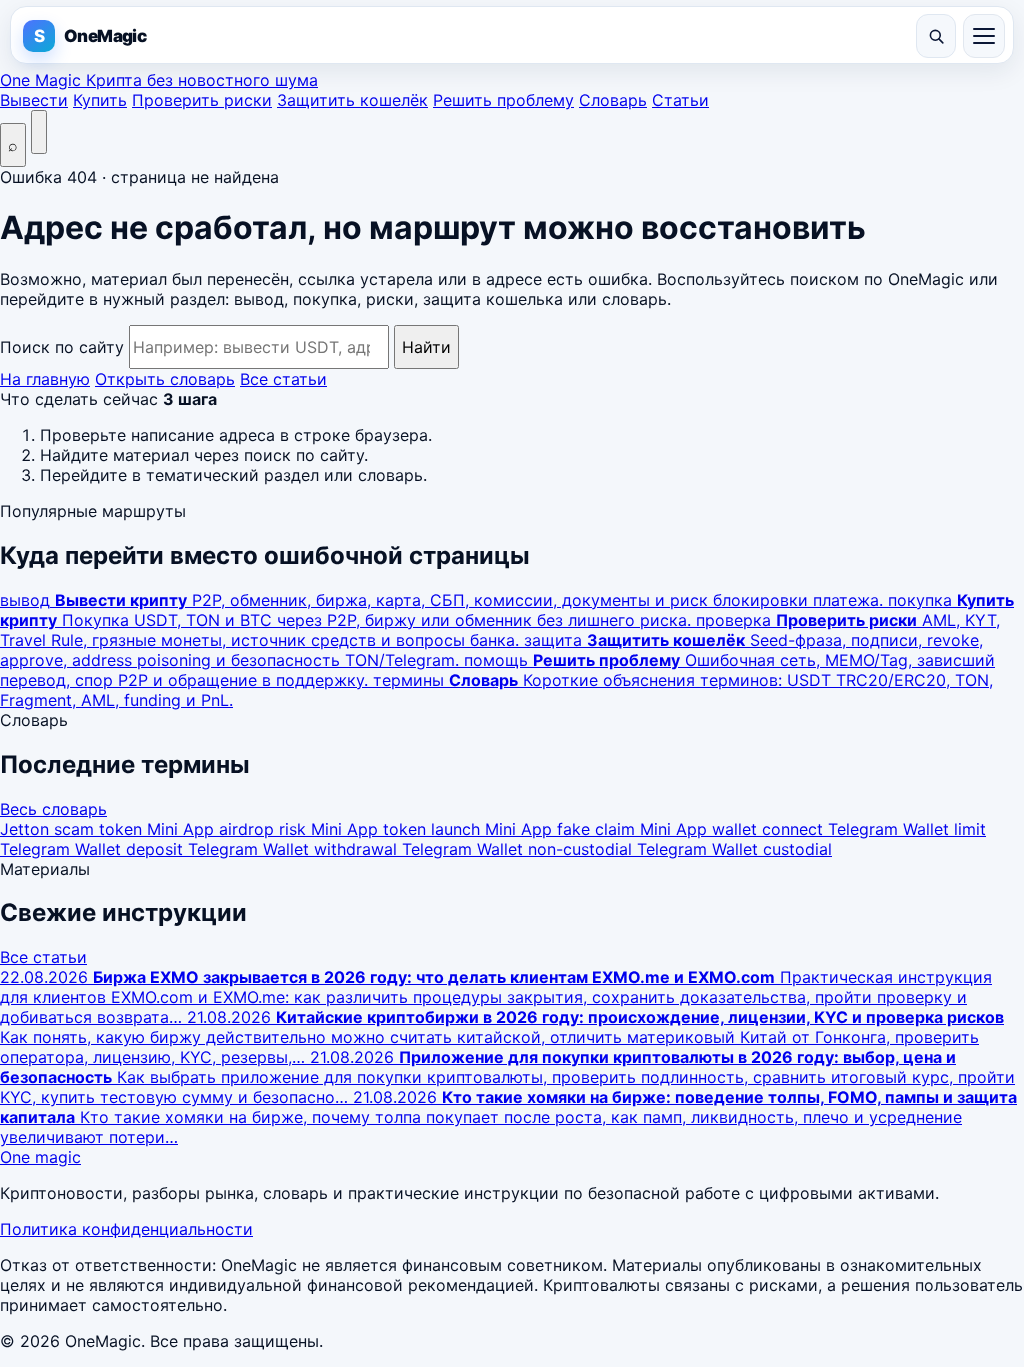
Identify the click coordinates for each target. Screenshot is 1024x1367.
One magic (40, 1157)
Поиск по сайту (62, 347)
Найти (426, 347)
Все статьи (283, 379)
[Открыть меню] (984, 36)
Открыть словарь (165, 379)
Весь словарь (53, 809)
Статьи (680, 100)
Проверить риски (202, 100)
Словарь (613, 100)
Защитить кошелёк (352, 100)
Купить (100, 100)
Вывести (34, 100)
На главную (45, 379)
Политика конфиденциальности (126, 1229)
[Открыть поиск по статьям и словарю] (936, 36)
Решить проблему (503, 100)
